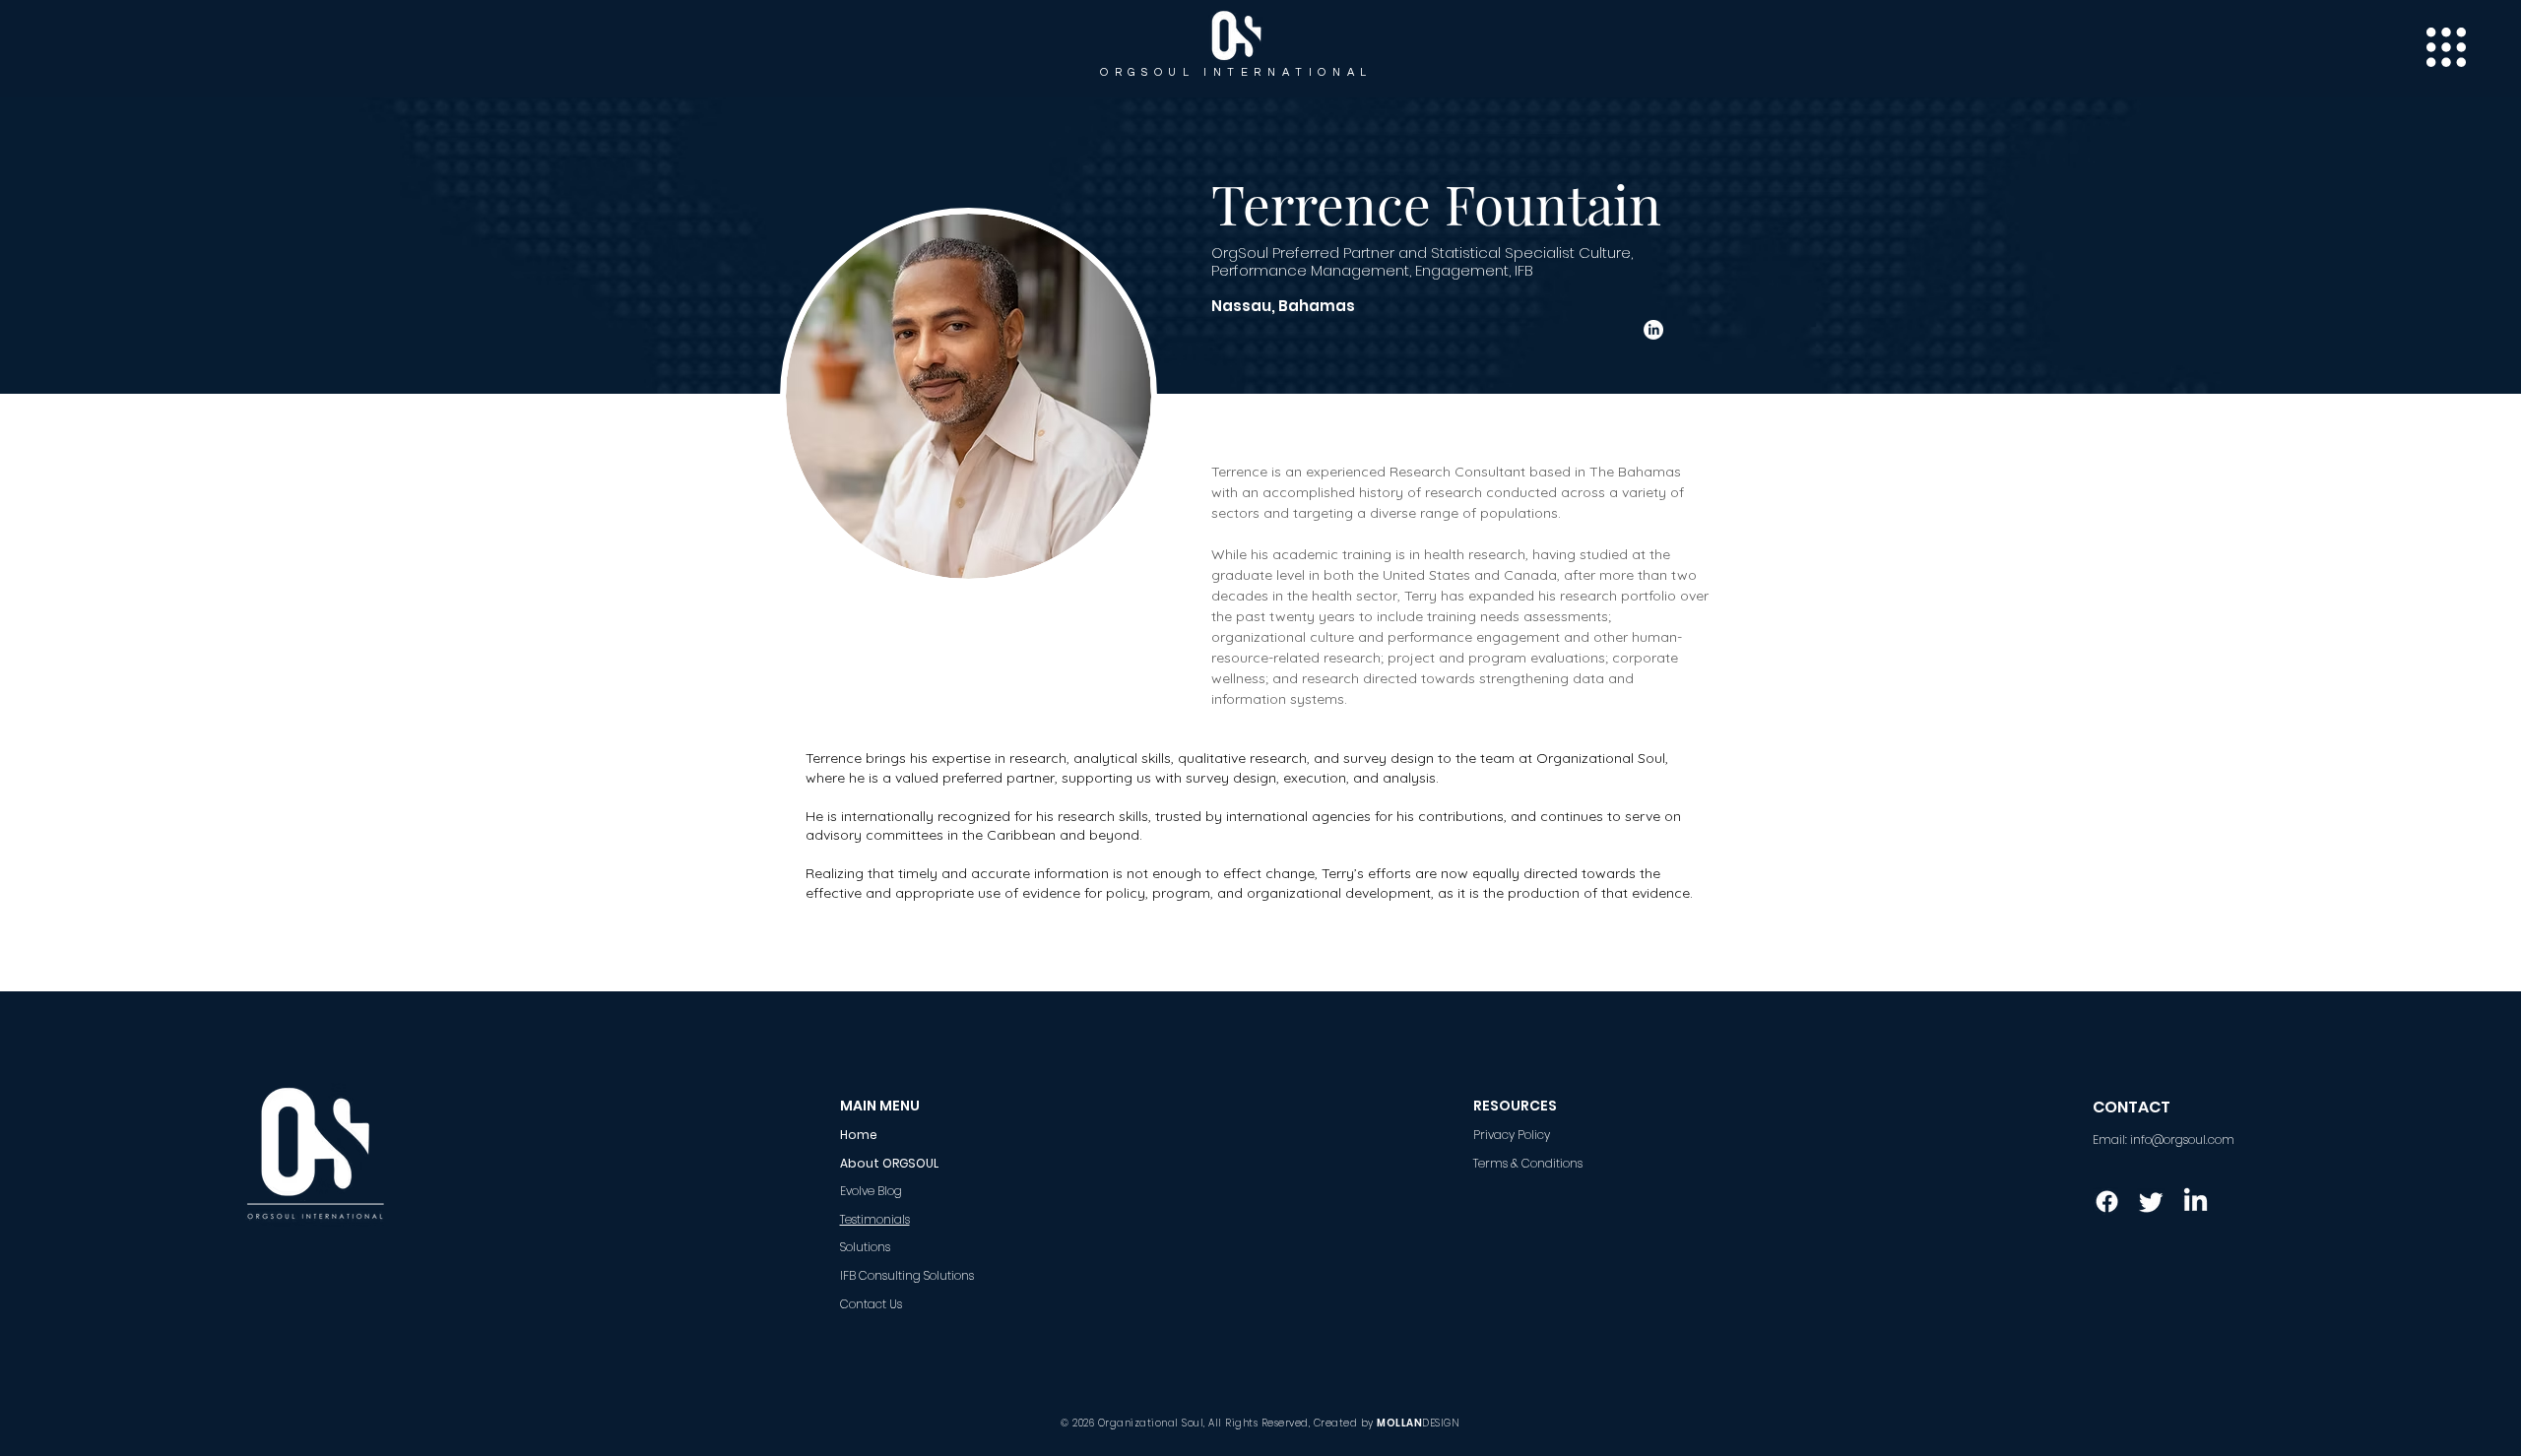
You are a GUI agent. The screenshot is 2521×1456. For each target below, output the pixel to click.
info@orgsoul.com (2182, 1139)
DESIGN (1441, 1423)
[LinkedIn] (1653, 330)
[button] (2446, 47)
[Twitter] (2151, 1202)
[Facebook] (2107, 1202)
